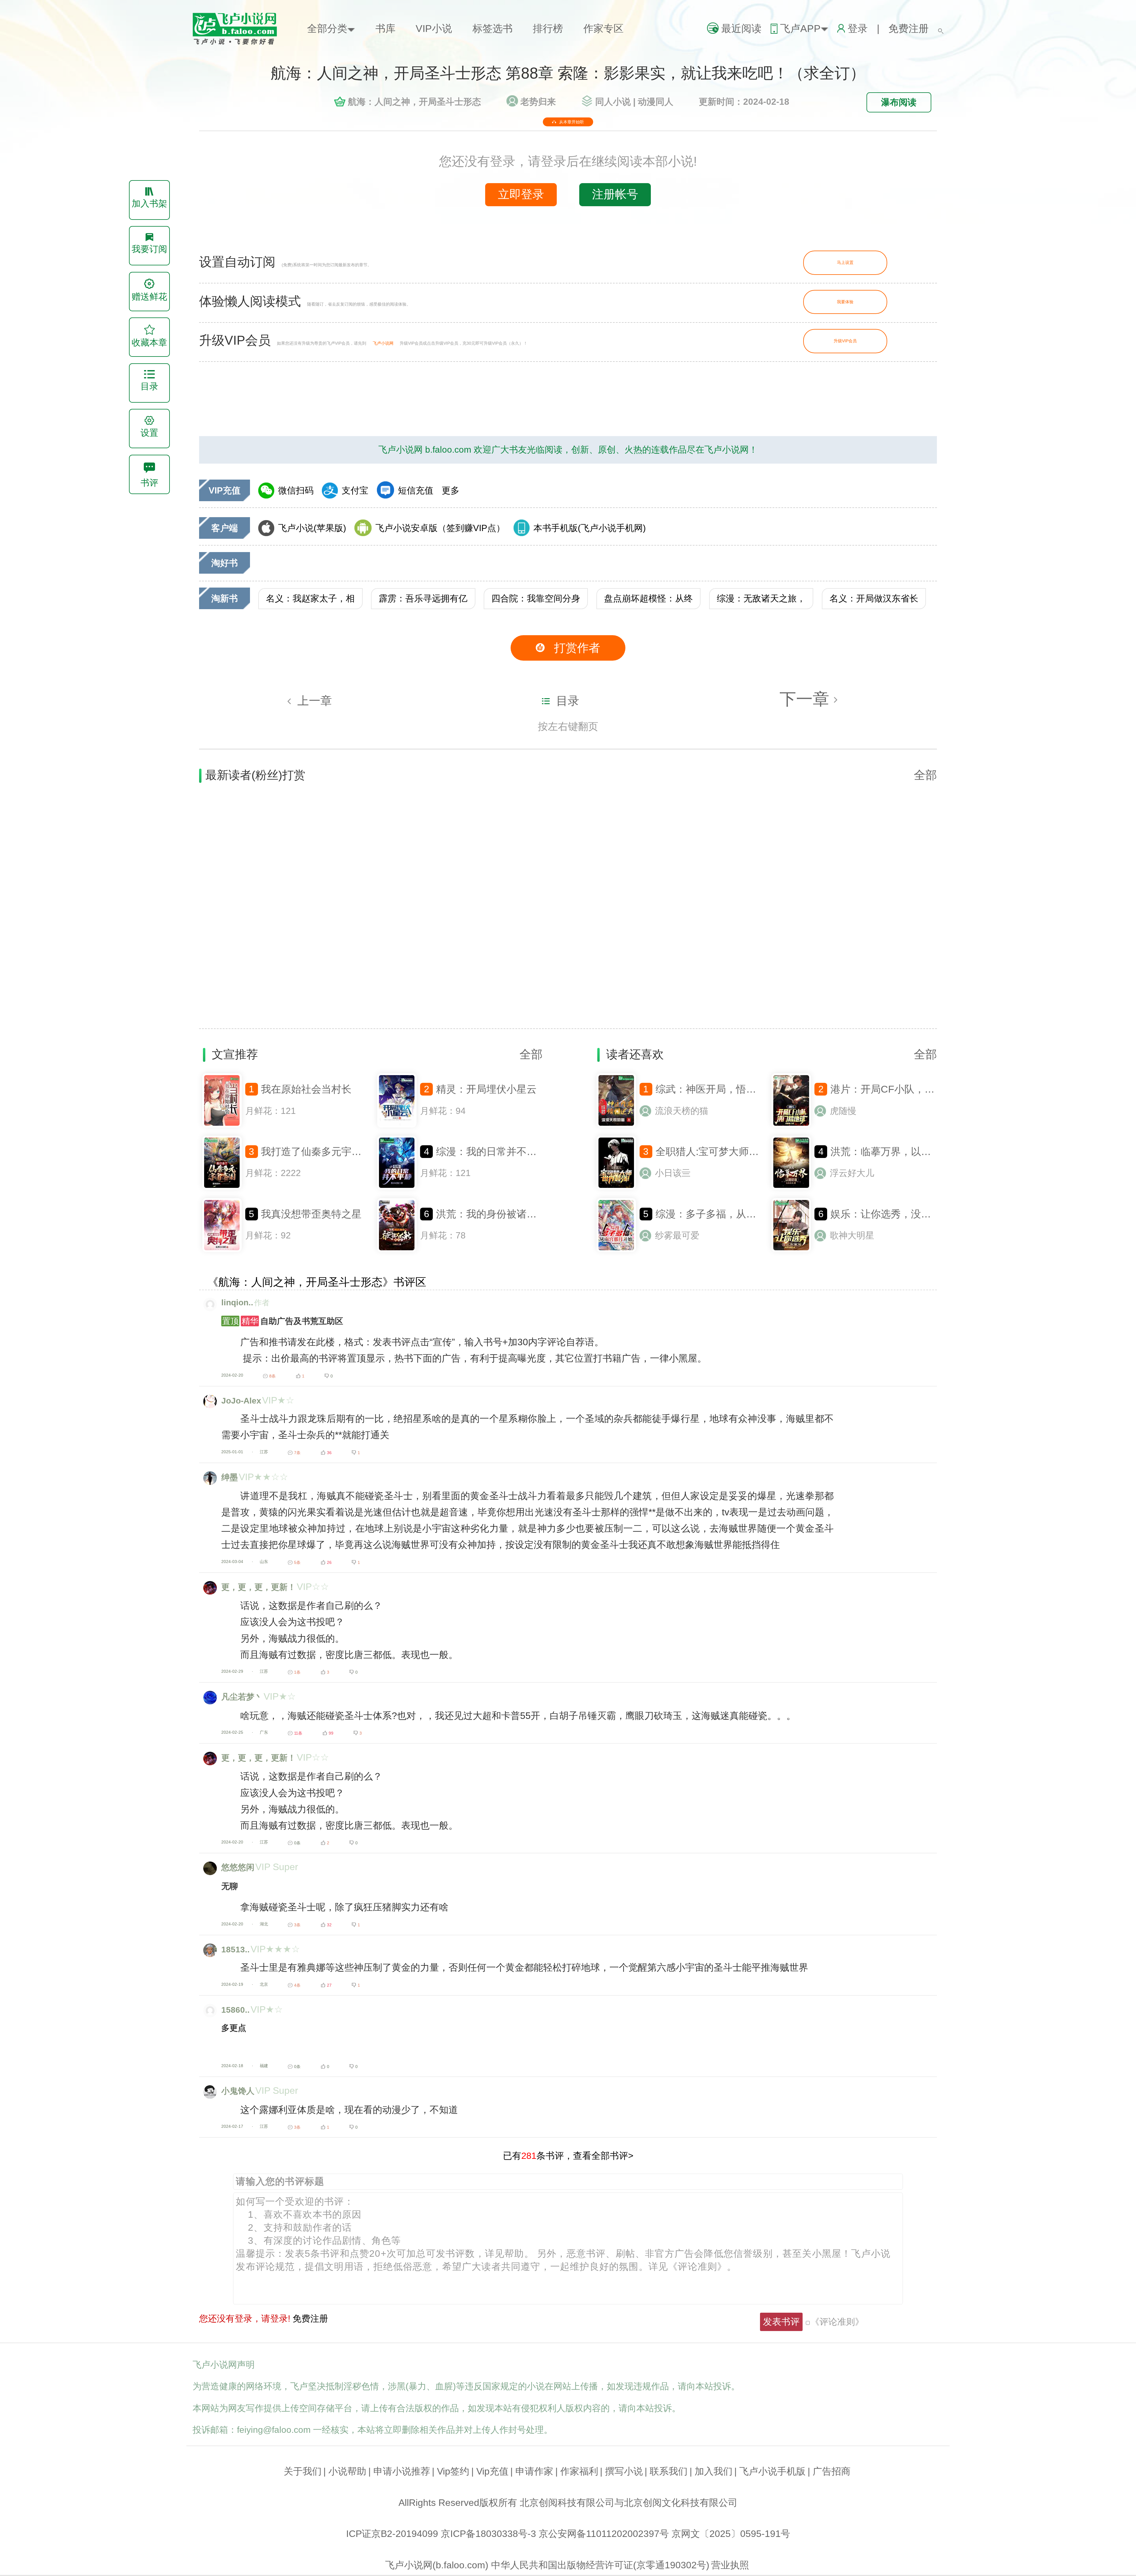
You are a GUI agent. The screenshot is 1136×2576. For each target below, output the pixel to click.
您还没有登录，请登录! (245, 2318)
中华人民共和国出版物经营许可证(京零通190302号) (600, 2565)
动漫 (656, 102)
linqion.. (237, 1302)
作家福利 (579, 2471)
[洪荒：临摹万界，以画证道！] (791, 1188)
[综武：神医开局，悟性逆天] (616, 1126)
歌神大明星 (852, 1235)
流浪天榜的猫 (682, 1111)
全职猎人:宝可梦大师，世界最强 (727, 1151)
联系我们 (669, 2471)
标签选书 (493, 28)
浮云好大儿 (852, 1173)
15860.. (235, 2010)
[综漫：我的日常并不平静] (397, 1188)
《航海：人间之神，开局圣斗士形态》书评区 (317, 1282)
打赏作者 (577, 648)
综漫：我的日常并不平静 (491, 1151)
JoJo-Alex (241, 1401)
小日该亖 (673, 1173)
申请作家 (534, 2471)
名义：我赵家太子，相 (310, 598)
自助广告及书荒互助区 (283, 1321)
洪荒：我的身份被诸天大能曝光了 (511, 1214)
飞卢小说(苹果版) (312, 528)
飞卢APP (800, 28)
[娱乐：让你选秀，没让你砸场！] (791, 1251)
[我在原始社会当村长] (222, 1126)
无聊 (230, 1886)
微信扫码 (296, 490)
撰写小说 (624, 2471)
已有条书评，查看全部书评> (568, 2156)
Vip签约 (453, 2471)
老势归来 (538, 102)
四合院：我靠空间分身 (536, 598)
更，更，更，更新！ (259, 1587)
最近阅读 (741, 28)
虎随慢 (843, 1111)
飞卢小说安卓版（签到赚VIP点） (440, 528)
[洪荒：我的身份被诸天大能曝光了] (397, 1251)
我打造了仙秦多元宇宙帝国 (321, 1151)
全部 (925, 775)
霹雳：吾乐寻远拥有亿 (423, 598)
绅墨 (230, 1477)
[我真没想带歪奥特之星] (222, 1251)
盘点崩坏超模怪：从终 (648, 598)
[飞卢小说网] (240, 43)
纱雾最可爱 (677, 1235)
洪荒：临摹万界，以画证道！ (896, 1151)
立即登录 (521, 194)
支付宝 (355, 490)
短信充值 (416, 490)
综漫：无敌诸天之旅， (761, 598)
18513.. (235, 1949)
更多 (451, 490)
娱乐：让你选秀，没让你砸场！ (901, 1214)
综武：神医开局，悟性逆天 (716, 1089)
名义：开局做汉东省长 (874, 598)
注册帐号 (615, 194)
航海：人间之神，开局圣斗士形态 (414, 102)
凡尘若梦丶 (242, 1697)
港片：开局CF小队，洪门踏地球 (903, 1089)
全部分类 (327, 28)
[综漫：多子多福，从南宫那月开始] (616, 1251)
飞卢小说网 (383, 343)
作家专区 (603, 28)
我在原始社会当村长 (306, 1089)
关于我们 (303, 2471)
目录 (568, 701)
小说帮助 (347, 2471)
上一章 (315, 701)
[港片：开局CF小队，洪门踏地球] (791, 1126)
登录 (858, 28)
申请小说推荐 (402, 2471)
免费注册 (909, 28)
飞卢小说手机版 (772, 2471)
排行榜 (548, 28)
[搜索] (941, 28)
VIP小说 (434, 28)
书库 (385, 28)
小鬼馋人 (238, 2091)
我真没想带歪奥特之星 (311, 1214)
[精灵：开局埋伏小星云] (397, 1126)
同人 (613, 102)
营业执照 (730, 2565)
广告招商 (832, 2471)
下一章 (807, 699)
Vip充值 (492, 2471)
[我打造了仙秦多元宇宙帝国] (222, 1188)
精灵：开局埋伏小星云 (486, 1089)
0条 (297, 1843)
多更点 (234, 2028)
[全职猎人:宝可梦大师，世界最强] (616, 1188)
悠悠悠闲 (238, 1867)
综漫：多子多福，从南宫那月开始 (731, 1214)
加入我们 (714, 2471)
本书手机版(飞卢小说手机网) (590, 528)
